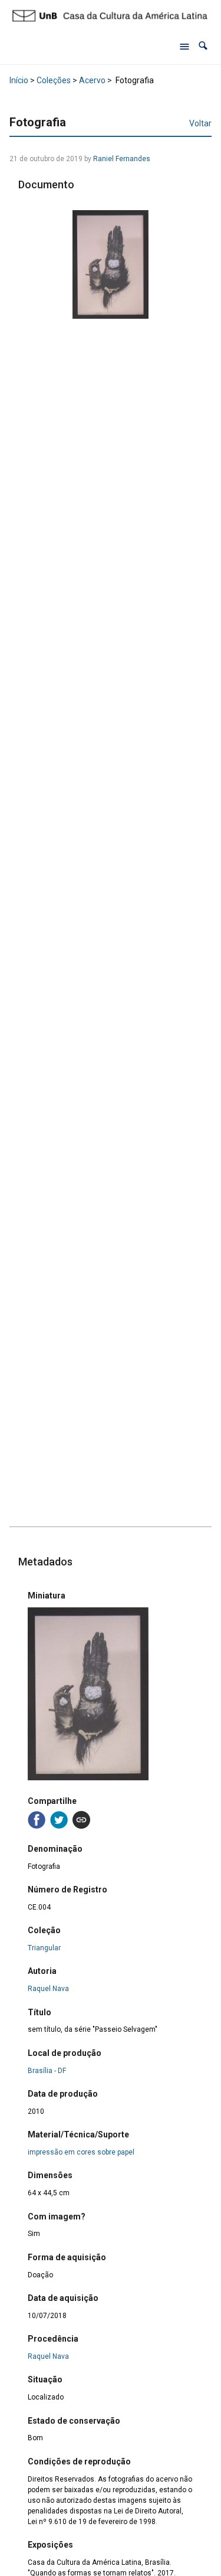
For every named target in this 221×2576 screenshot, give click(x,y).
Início (19, 80)
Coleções (54, 80)
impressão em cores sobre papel (81, 2152)
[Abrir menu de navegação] (184, 46)
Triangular (44, 1948)
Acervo (92, 80)
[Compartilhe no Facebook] (37, 1820)
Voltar (200, 123)
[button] (203, 46)
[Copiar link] (81, 1820)
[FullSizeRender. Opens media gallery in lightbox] (111, 265)
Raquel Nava (48, 1989)
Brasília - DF (47, 2071)
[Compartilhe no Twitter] (59, 1820)
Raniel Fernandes (122, 159)
